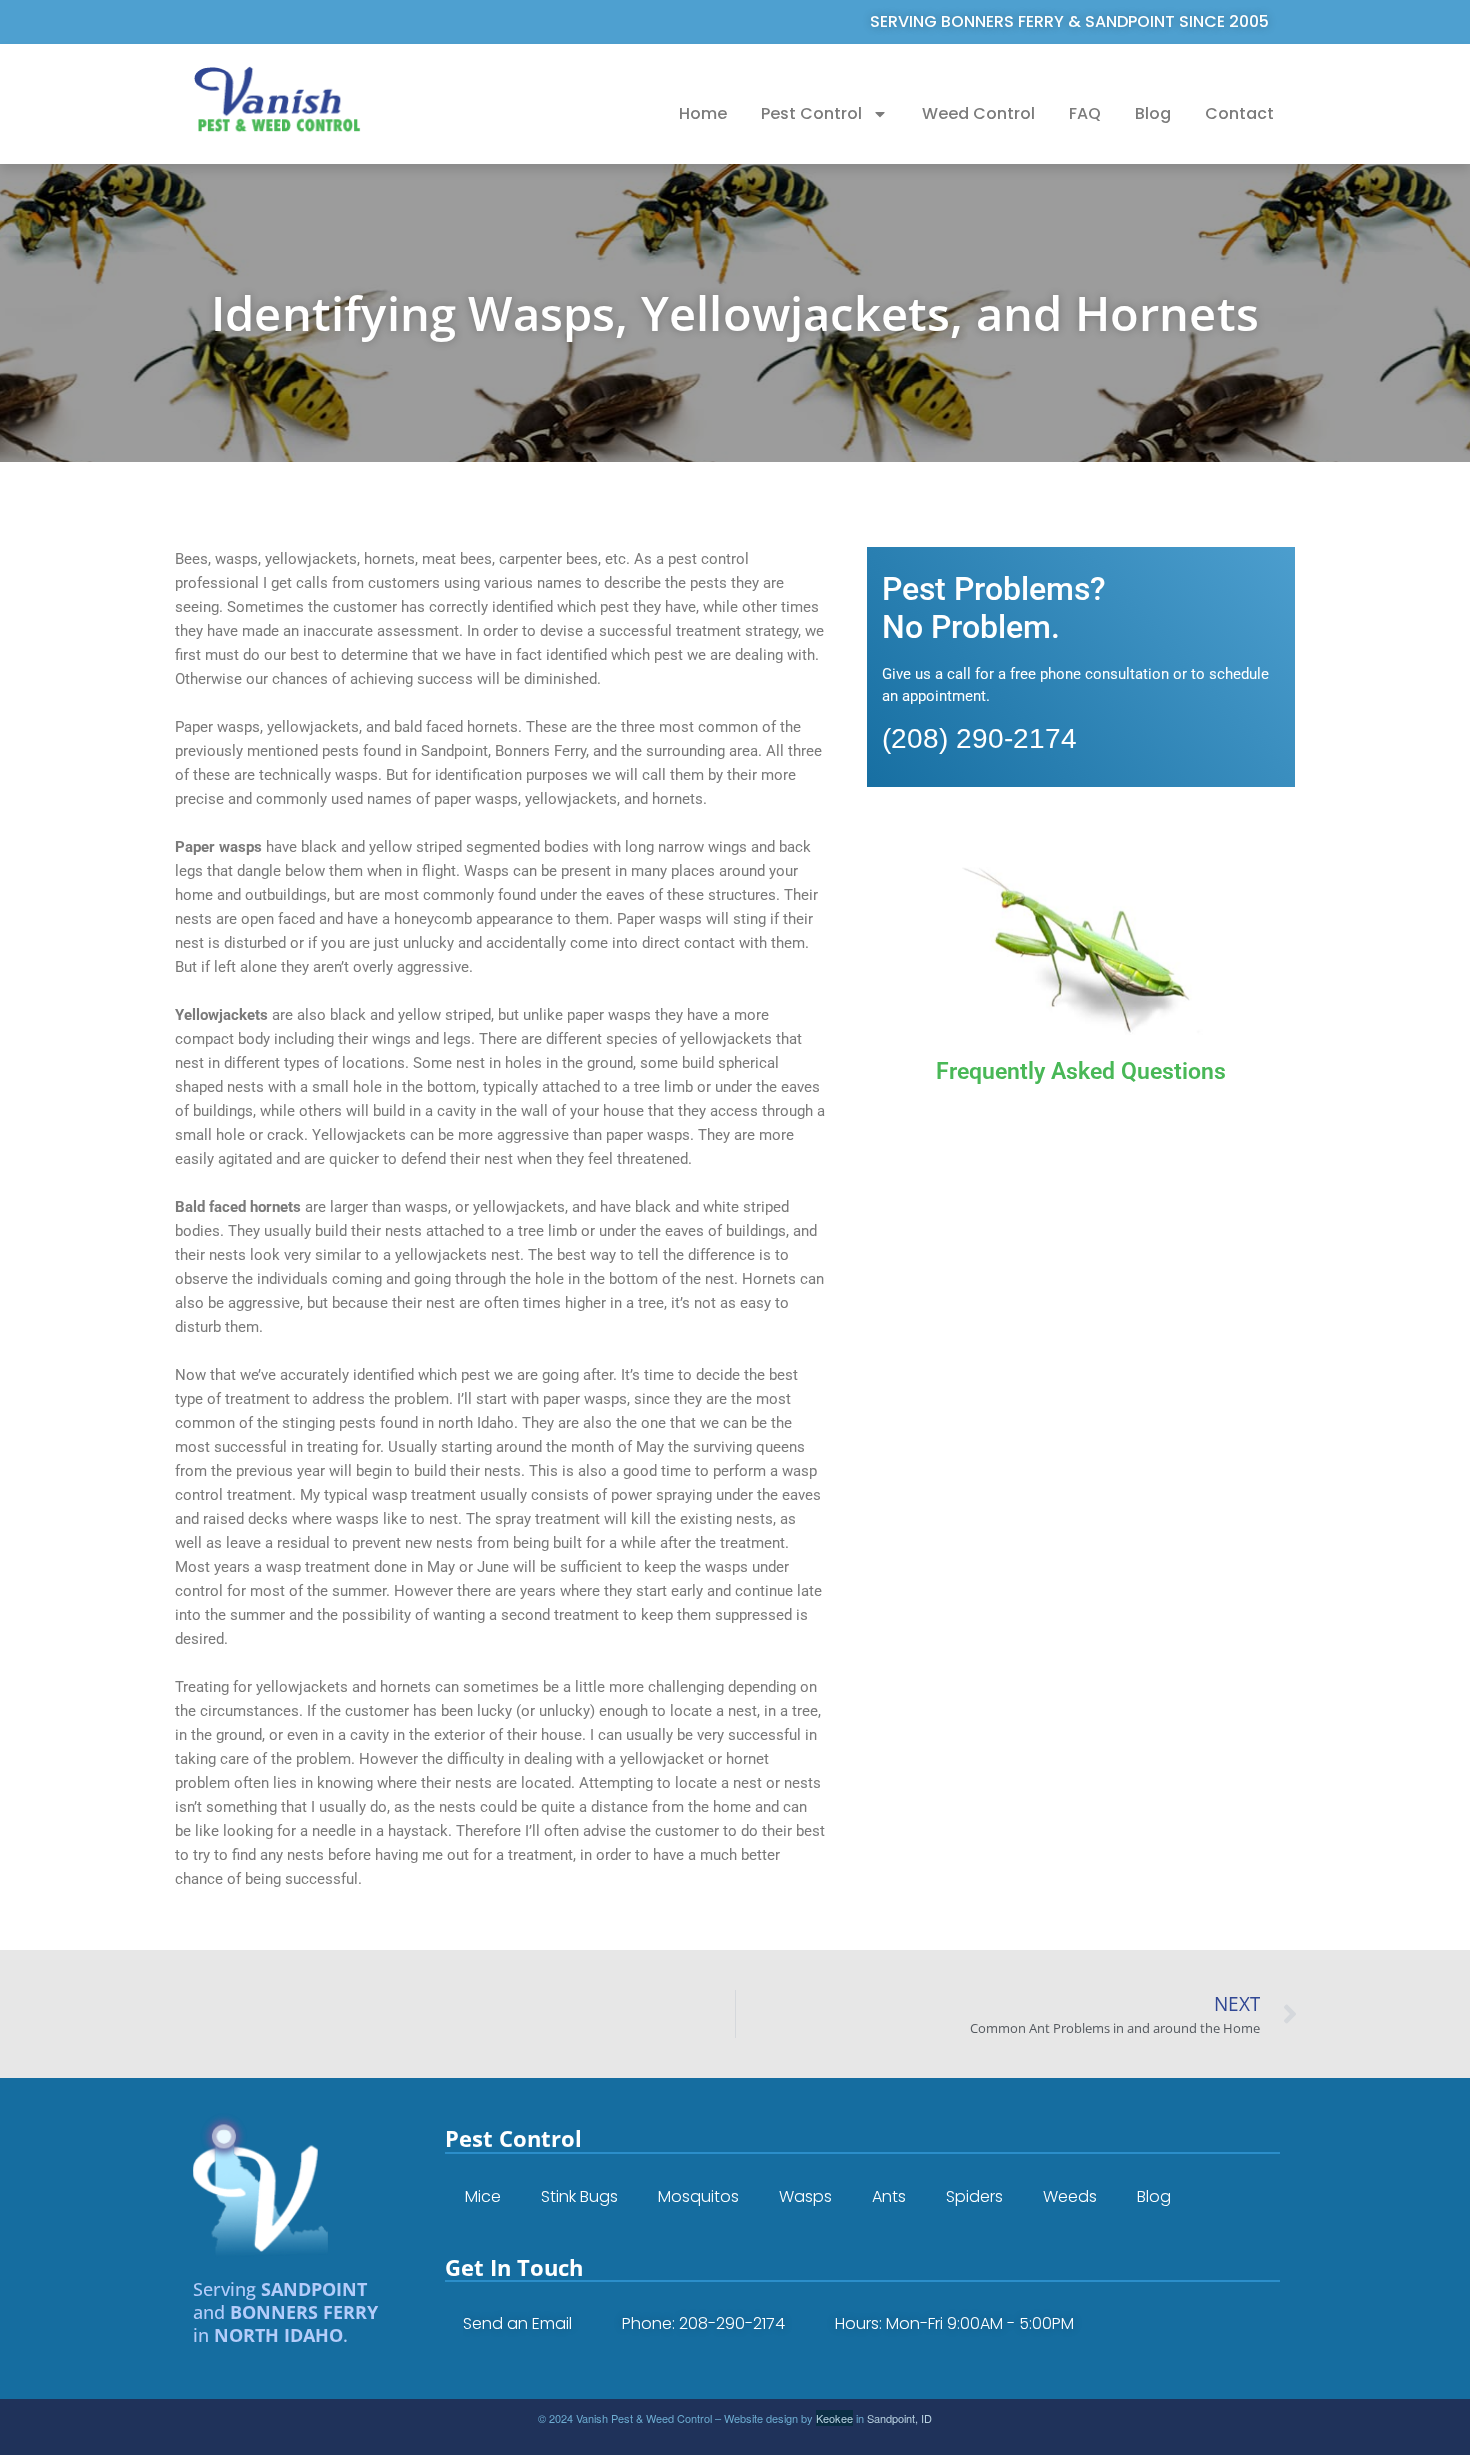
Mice (483, 2196)
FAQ (1085, 113)
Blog (1153, 113)
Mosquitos (698, 2196)
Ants (889, 2196)
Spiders (974, 2196)
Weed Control (978, 113)
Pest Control (811, 113)
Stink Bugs (579, 2196)
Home (703, 113)
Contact (1239, 113)
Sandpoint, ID (899, 2418)
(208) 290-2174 (979, 738)
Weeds (1070, 2196)
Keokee (834, 2418)
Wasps (805, 2196)
